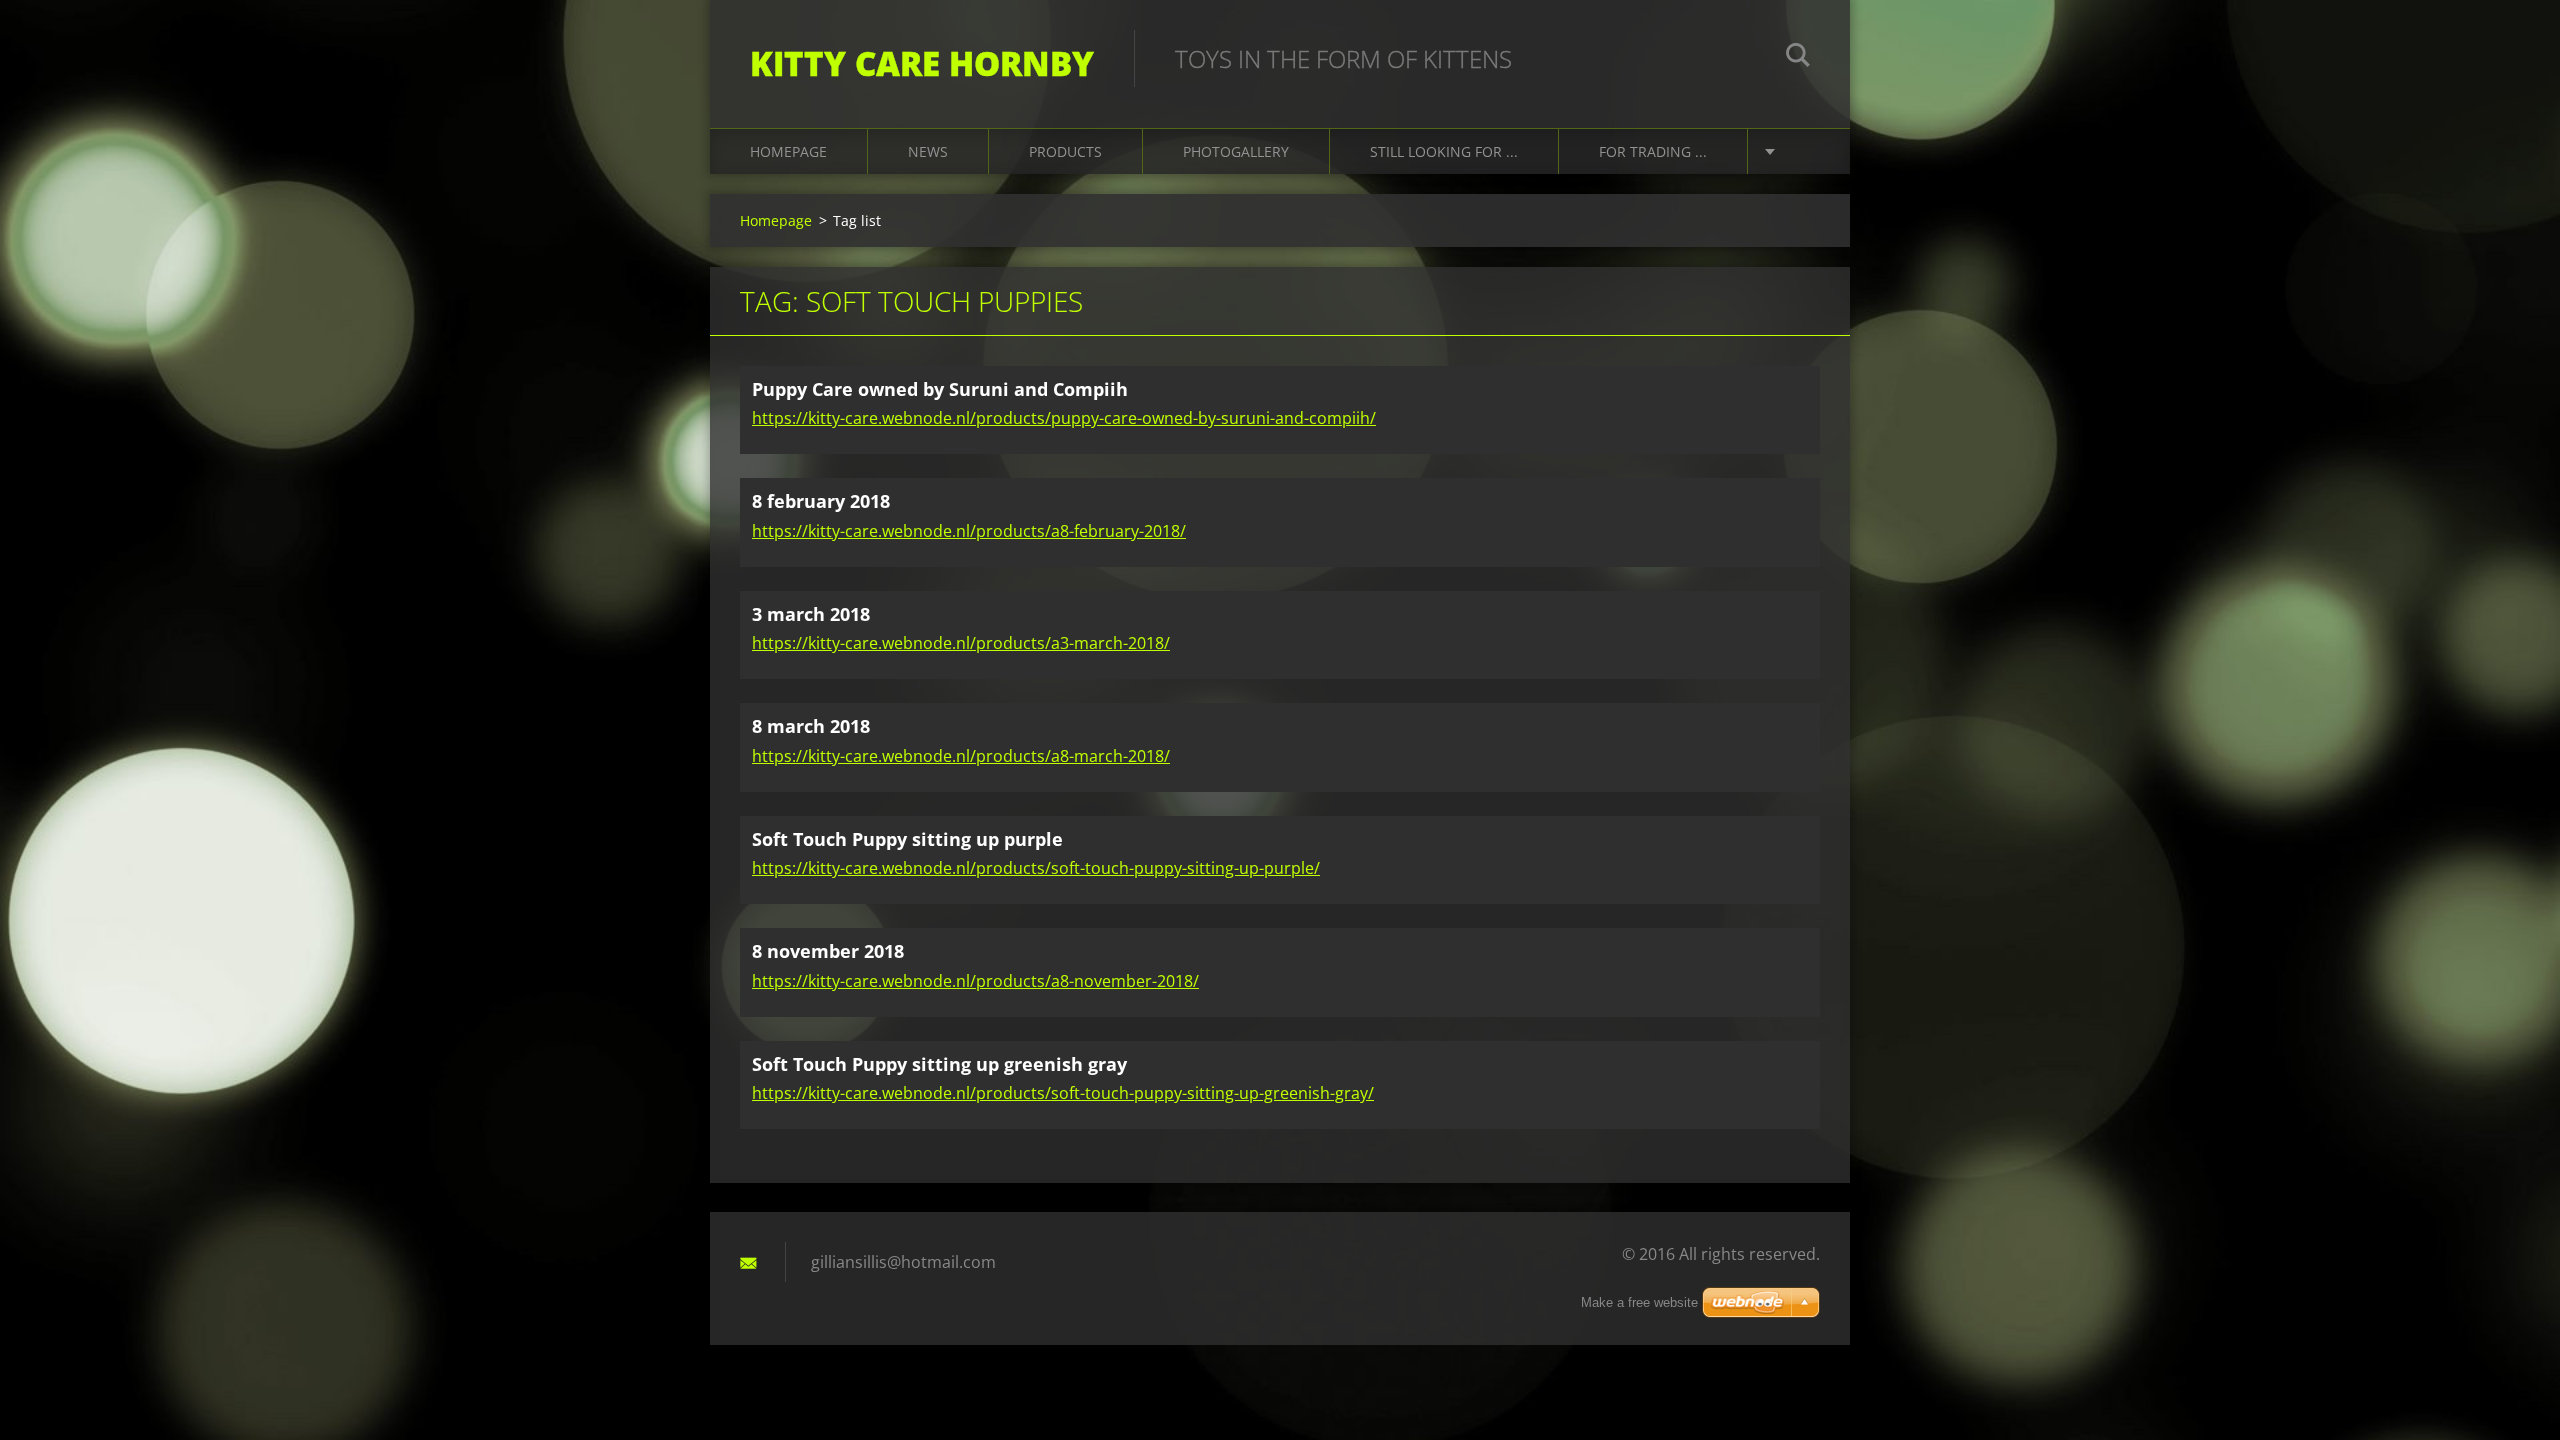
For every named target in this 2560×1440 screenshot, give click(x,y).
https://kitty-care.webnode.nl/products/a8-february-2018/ (969, 531)
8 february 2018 (821, 501)
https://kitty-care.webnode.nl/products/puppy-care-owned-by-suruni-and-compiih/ (1064, 418)
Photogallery (1236, 151)
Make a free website (1639, 1302)
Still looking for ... (1444, 151)
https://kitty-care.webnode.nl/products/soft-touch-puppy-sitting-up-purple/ (1036, 868)
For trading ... (1653, 151)
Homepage (788, 151)
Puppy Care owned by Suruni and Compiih (940, 389)
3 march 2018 (811, 614)
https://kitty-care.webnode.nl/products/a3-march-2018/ (961, 643)
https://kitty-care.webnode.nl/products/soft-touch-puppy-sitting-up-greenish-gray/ (1063, 1093)
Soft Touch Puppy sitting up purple (907, 839)
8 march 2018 (811, 726)
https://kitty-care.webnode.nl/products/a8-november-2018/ (975, 981)
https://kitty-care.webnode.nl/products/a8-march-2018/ (961, 756)
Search (1798, 58)
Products (1065, 151)
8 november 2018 (828, 951)
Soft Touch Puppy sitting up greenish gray (939, 1064)
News (928, 151)
